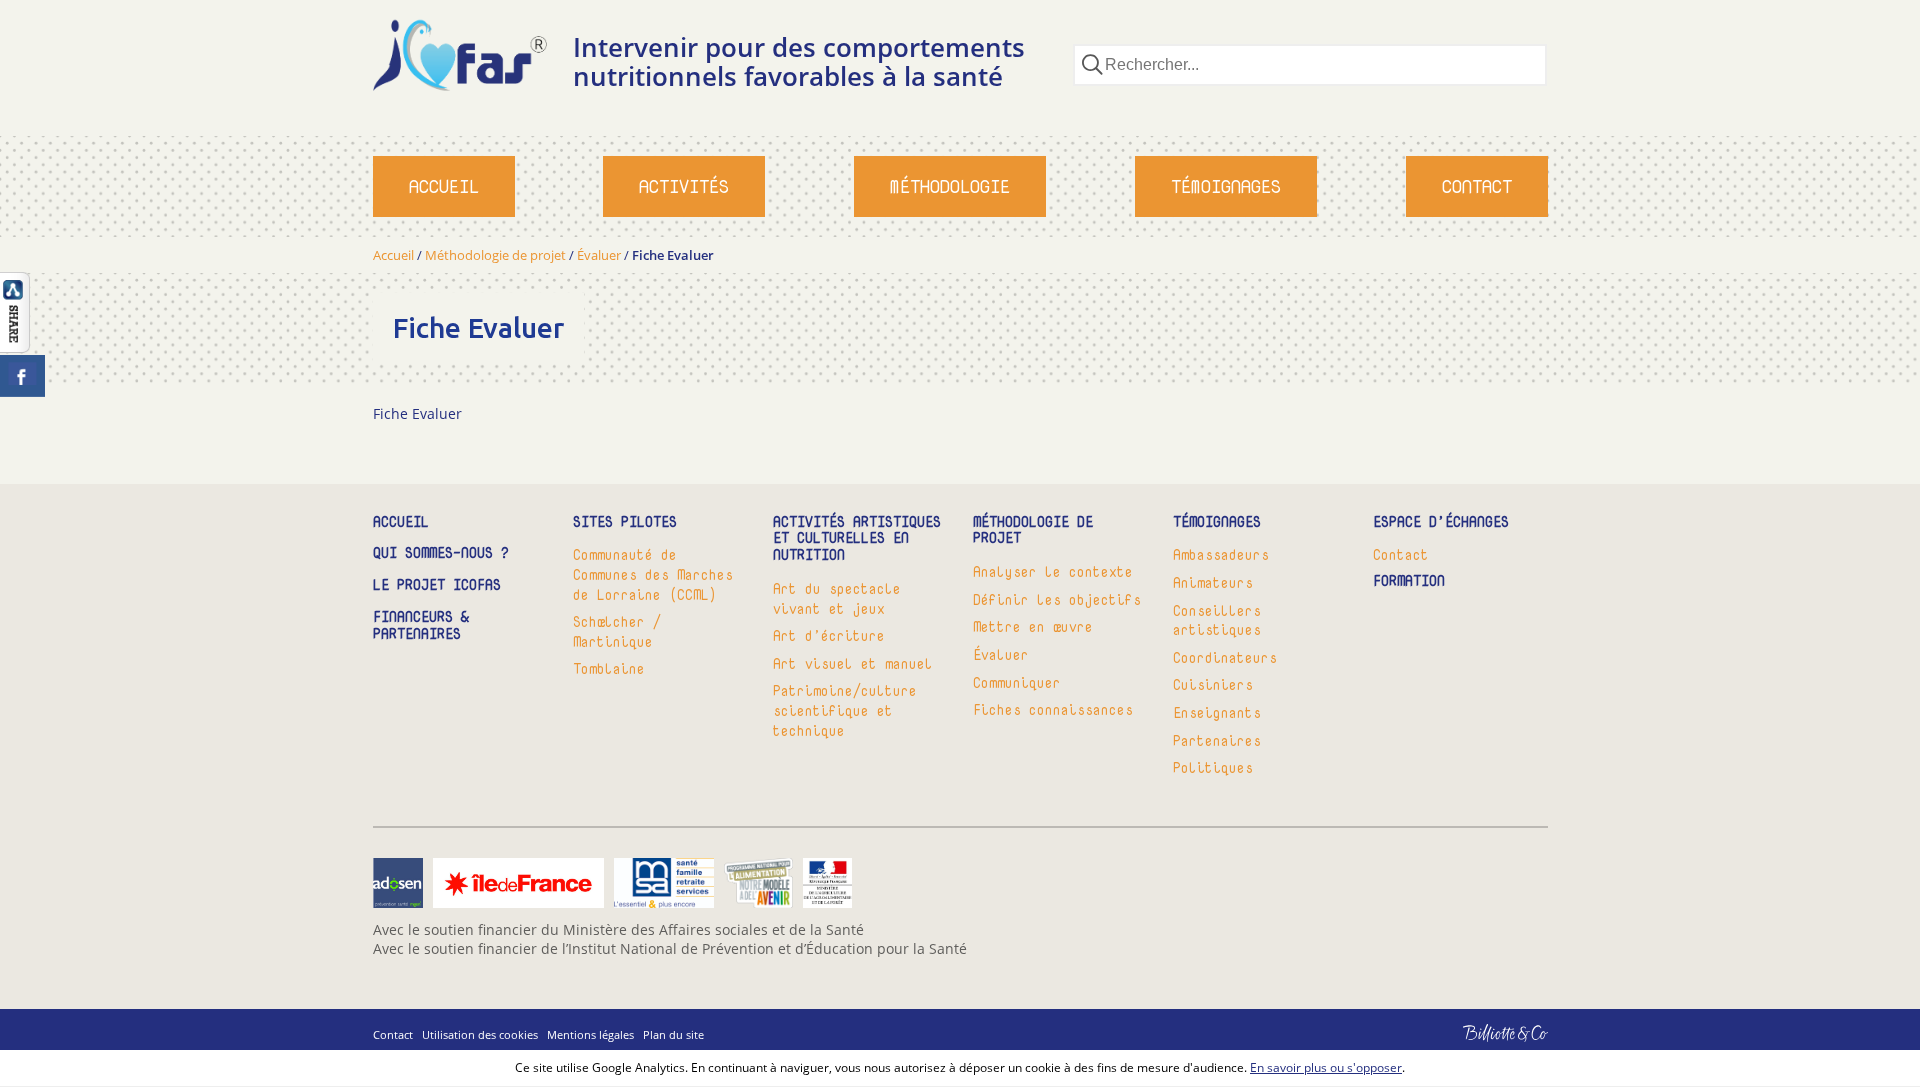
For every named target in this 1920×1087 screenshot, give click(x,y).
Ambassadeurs (1221, 554)
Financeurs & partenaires (421, 626)
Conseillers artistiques (1217, 620)
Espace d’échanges (1441, 522)
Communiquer (1017, 682)
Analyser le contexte (1053, 571)
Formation (1409, 581)
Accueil (444, 186)
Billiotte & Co (1476, 1048)
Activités (684, 186)
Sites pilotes (625, 522)
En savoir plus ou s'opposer (1326, 1067)
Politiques (1213, 767)
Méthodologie (950, 186)
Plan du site (673, 1034)
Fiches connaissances (1053, 709)
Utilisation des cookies (480, 1034)
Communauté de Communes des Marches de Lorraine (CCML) (653, 574)
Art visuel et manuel (853, 663)
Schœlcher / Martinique (617, 631)
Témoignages (1226, 186)
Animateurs (1213, 582)
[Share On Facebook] (22, 376)
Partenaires (1217, 740)
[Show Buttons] (15, 347)
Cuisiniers (1213, 684)
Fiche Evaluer (417, 413)
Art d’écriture (829, 635)
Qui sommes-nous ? (441, 553)
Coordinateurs (1225, 657)
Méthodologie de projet (495, 255)
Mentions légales (590, 1034)
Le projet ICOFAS (437, 585)
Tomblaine (609, 668)
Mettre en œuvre (1033, 626)
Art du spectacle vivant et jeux (837, 598)
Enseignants (1217, 712)
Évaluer (599, 255)
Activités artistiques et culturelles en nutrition (857, 539)
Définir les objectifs (1057, 599)
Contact (1477, 186)
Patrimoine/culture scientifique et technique (845, 710)
